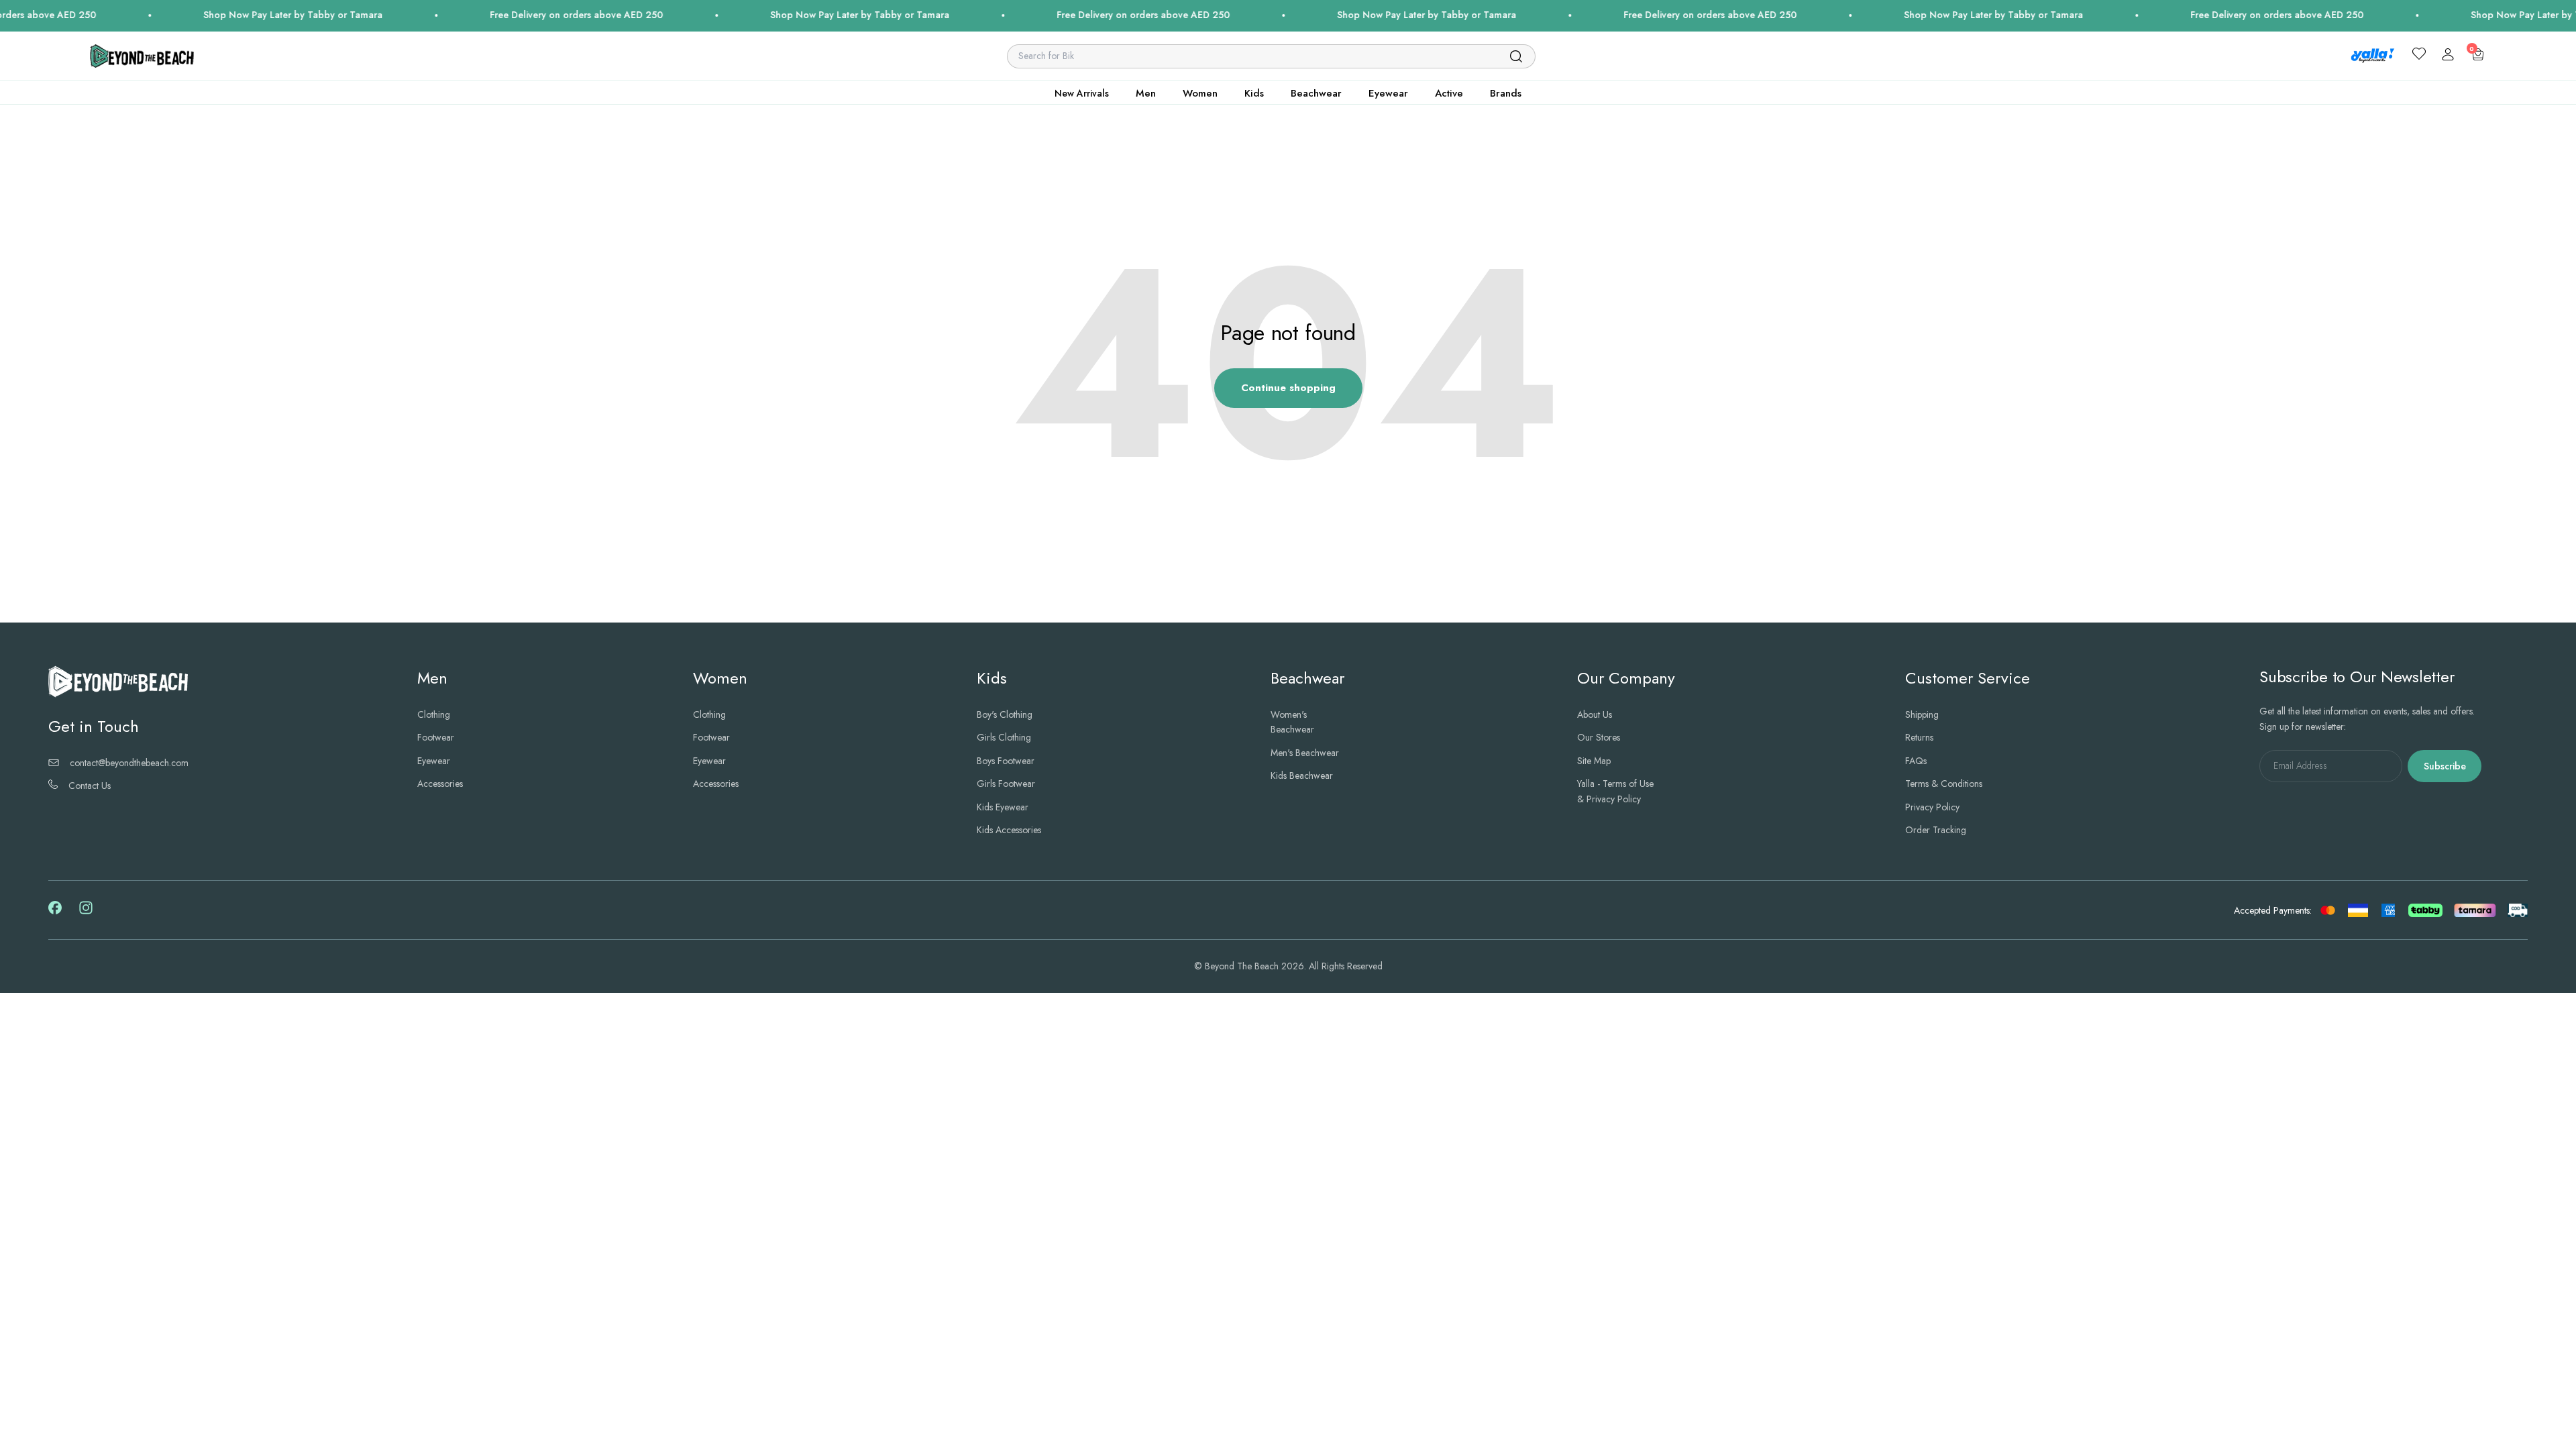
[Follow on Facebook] (55, 911)
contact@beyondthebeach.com (129, 763)
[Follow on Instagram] (86, 912)
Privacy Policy (1932, 807)
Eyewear (1388, 93)
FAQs (1916, 761)
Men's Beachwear (1305, 753)
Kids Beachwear (1302, 775)
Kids (1254, 93)
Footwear (436, 737)
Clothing (434, 714)
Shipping (1922, 714)
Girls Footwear (1006, 784)
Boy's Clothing (1005, 714)
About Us (1595, 714)
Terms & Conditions (1944, 784)
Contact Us (90, 786)
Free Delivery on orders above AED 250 (441, 15)
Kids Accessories (1009, 830)
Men (1146, 93)
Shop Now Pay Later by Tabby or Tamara (158, 15)
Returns (1919, 737)
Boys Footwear (1006, 761)
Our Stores (1599, 737)
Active (1449, 93)
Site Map (1594, 761)
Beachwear (1316, 93)
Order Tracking (1936, 830)
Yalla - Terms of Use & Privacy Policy (1615, 791)
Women (1200, 93)
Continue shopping (1288, 388)
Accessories (440, 784)
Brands (1506, 93)
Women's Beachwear (1292, 722)
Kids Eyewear (1003, 807)
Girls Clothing (1004, 737)
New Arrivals (1082, 93)
